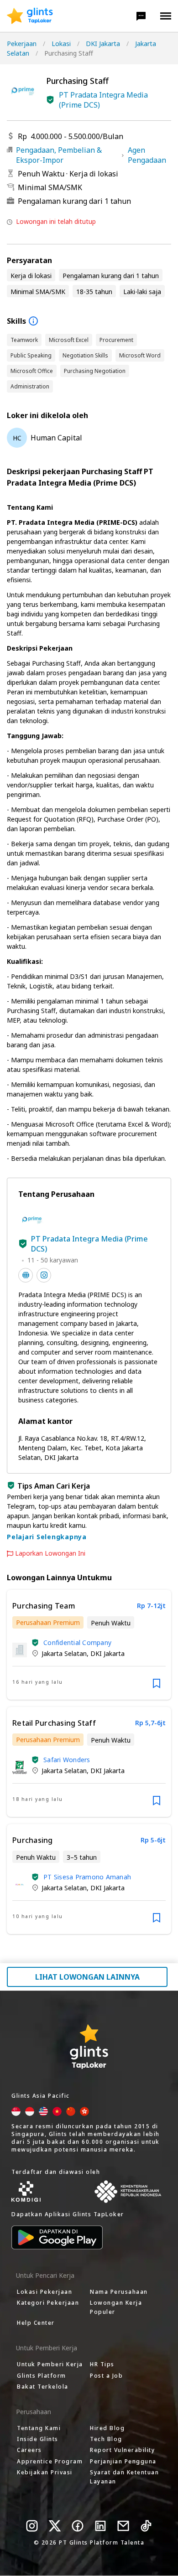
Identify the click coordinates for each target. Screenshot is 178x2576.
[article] (89, 1645)
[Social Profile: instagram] (44, 1275)
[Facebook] (78, 2526)
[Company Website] (26, 1275)
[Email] (123, 2526)
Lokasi (61, 44)
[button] (141, 16)
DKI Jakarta (103, 44)
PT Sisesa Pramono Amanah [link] (87, 1877)
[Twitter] (55, 2526)
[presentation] (30, 16)
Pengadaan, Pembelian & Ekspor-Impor (59, 155)
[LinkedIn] (100, 2526)
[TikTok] (146, 2526)
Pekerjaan (22, 44)
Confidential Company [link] (77, 1642)
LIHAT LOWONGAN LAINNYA (87, 1977)
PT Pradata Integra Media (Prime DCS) (103, 100)
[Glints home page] (30, 16)
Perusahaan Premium (48, 1622)
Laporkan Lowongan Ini (50, 1553)
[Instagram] (32, 2526)
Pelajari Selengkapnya (47, 1537)
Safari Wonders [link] (67, 1760)
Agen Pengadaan (147, 155)
